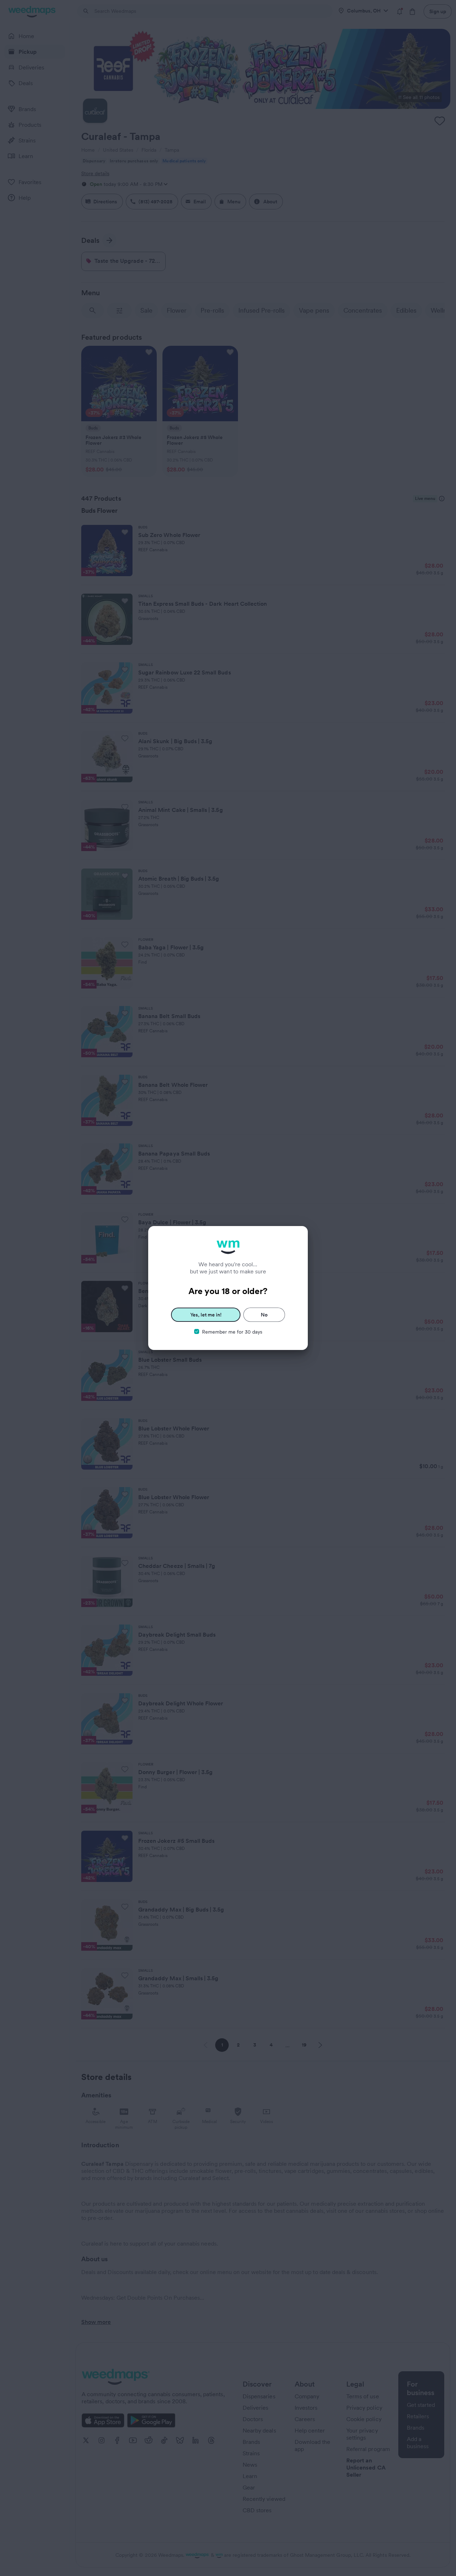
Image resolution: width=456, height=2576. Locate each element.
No (264, 1315)
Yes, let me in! (206, 1315)
